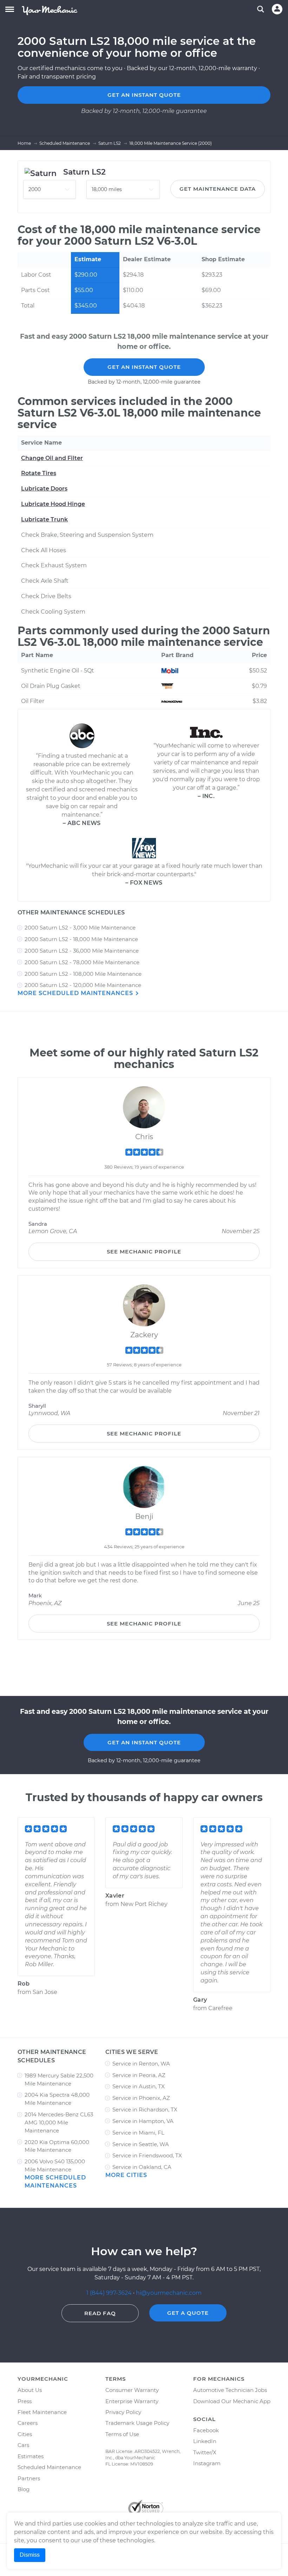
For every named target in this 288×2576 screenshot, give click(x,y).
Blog (24, 2489)
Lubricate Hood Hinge (53, 504)
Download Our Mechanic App (232, 2401)
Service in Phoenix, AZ (141, 2098)
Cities (25, 2434)
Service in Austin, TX (139, 2086)
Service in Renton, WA (141, 2064)
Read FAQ (100, 2313)
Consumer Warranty (132, 2390)
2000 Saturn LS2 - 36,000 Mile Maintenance (82, 951)
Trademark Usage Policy (137, 2423)
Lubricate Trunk (44, 519)
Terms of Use (122, 2434)
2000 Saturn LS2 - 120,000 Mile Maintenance (83, 985)
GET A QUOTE (188, 2313)
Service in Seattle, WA (141, 2144)
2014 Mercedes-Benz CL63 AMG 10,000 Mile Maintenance (59, 2122)
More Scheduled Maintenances (76, 993)
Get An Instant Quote (144, 367)
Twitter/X (205, 2452)
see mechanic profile (144, 1252)
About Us (30, 2390)
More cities (126, 2175)
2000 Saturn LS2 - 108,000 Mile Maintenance (83, 974)
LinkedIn (205, 2441)
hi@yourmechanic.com (169, 2293)
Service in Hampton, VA (143, 2121)
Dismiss (30, 2555)
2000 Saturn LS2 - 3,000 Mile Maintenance (80, 928)
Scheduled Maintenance (49, 2467)
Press (25, 2401)
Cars (23, 2445)
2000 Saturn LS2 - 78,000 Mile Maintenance (82, 962)
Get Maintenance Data (218, 189)
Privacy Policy (123, 2412)
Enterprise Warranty (132, 2401)
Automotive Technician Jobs (230, 2390)
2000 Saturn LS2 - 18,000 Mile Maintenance (81, 939)
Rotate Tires (39, 473)
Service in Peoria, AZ (139, 2075)
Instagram (207, 2463)
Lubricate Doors (44, 489)
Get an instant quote (144, 95)
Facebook (206, 2430)
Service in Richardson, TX (145, 2110)
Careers (28, 2423)
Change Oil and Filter (52, 458)
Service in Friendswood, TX (147, 2155)
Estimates (31, 2456)
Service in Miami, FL (138, 2133)
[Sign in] (277, 9)
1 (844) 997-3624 (110, 2293)
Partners (29, 2478)
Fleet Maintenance (42, 2412)
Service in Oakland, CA (142, 2167)
